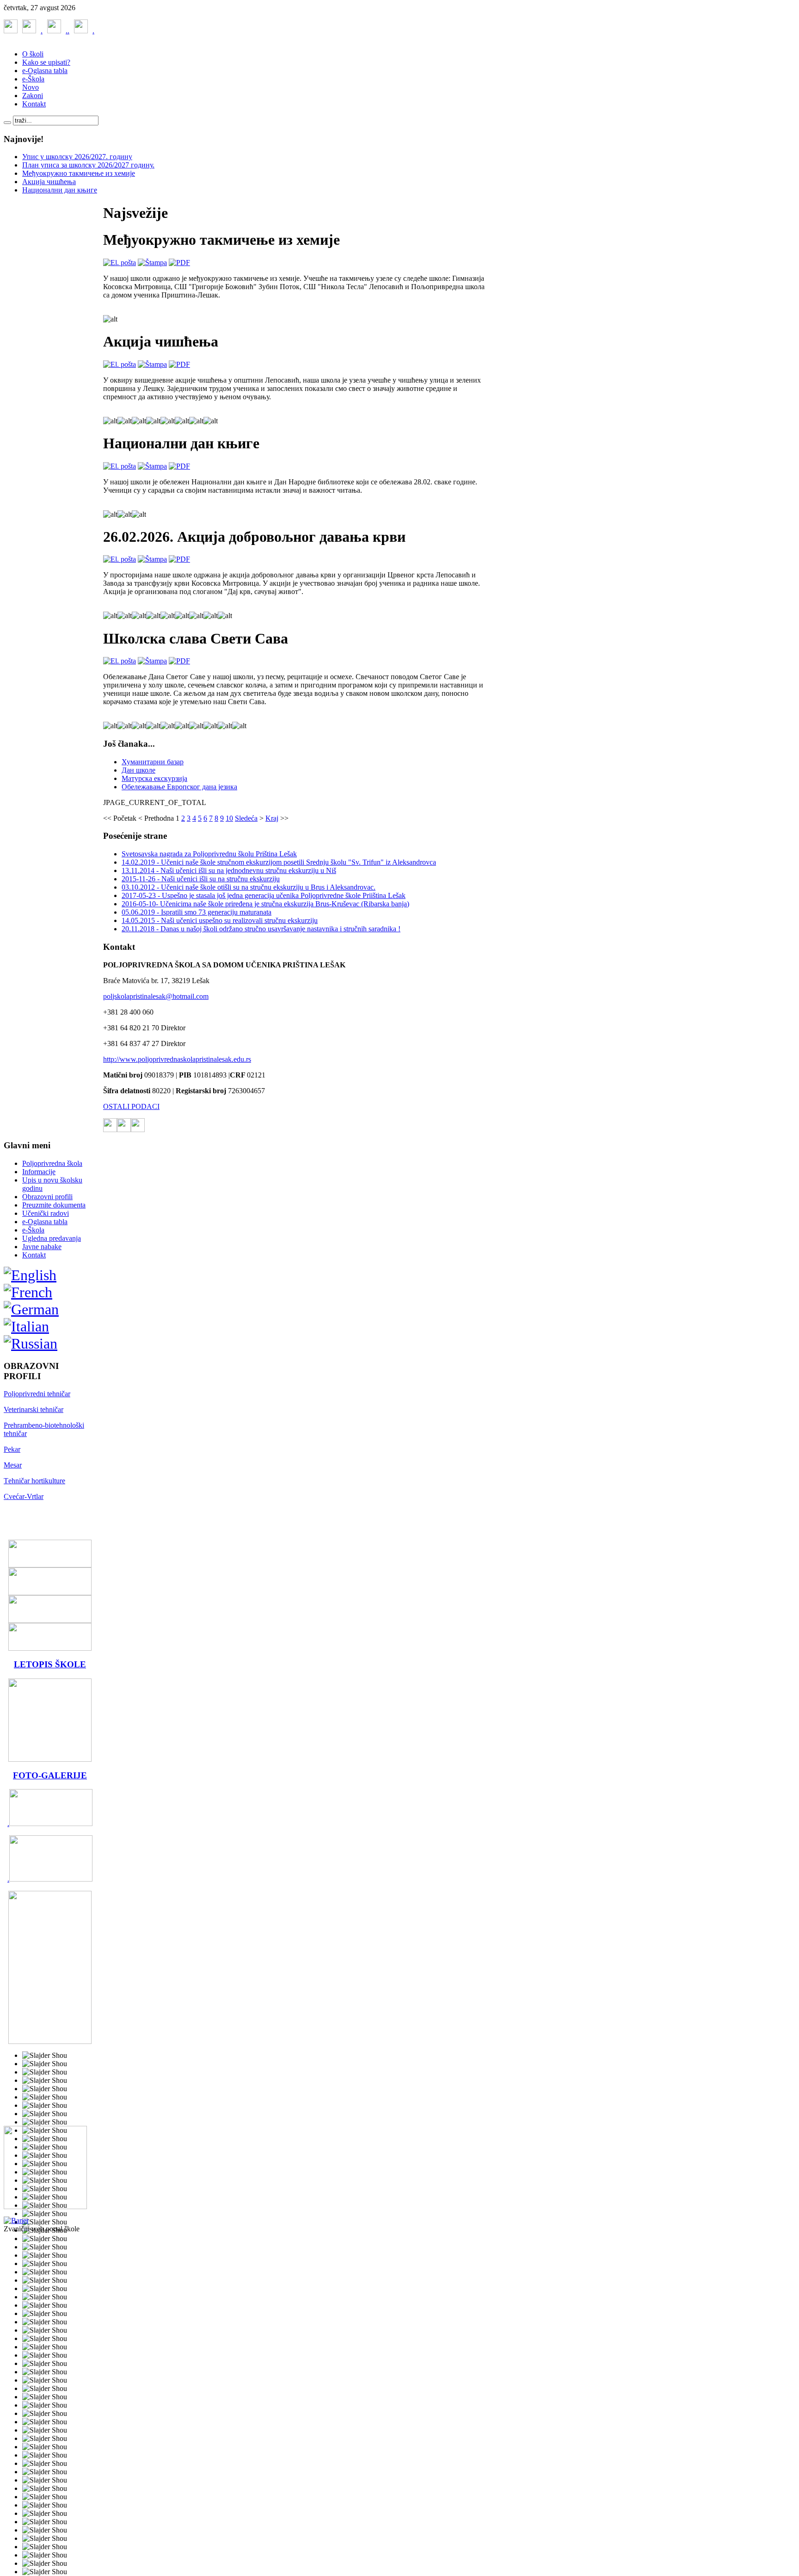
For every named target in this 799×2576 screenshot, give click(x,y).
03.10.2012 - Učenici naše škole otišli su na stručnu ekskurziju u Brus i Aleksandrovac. (249, 887)
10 (229, 818)
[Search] (7, 123)
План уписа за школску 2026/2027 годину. (88, 165)
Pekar (12, 1449)
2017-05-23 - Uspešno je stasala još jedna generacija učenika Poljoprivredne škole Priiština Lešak (264, 895)
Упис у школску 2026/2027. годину (77, 157)
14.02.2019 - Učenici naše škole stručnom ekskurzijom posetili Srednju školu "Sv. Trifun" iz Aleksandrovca (279, 862)
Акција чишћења (49, 182)
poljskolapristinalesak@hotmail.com (156, 996)
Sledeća (246, 818)
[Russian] (31, 1344)
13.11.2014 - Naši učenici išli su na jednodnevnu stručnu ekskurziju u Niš (229, 870)
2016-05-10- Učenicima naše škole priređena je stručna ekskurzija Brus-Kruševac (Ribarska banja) (265, 904)
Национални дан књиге (60, 190)
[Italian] (26, 1326)
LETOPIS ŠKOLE (50, 1664)
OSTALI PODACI (131, 1106)
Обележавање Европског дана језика (179, 787)
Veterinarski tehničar (34, 1409)
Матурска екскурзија (154, 778)
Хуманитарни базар (153, 762)
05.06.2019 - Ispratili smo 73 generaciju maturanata (197, 912)
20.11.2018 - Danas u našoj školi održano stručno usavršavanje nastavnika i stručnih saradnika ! (261, 929)
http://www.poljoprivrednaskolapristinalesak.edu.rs (177, 1059)
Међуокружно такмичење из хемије (79, 173)
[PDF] (179, 263)
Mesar (13, 1465)
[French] (28, 1292)
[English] (30, 1275)
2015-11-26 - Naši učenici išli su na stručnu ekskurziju (201, 879)
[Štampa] (152, 263)
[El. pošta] (120, 263)
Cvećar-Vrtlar (24, 1496)
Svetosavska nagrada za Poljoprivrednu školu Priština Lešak (209, 854)
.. (54, 31)
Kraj (272, 818)
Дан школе (138, 770)
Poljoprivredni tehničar (37, 1394)
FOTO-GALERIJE (50, 1775)
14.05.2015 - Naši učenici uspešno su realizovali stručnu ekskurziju (220, 920)
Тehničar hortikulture (34, 1481)
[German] (31, 1309)
